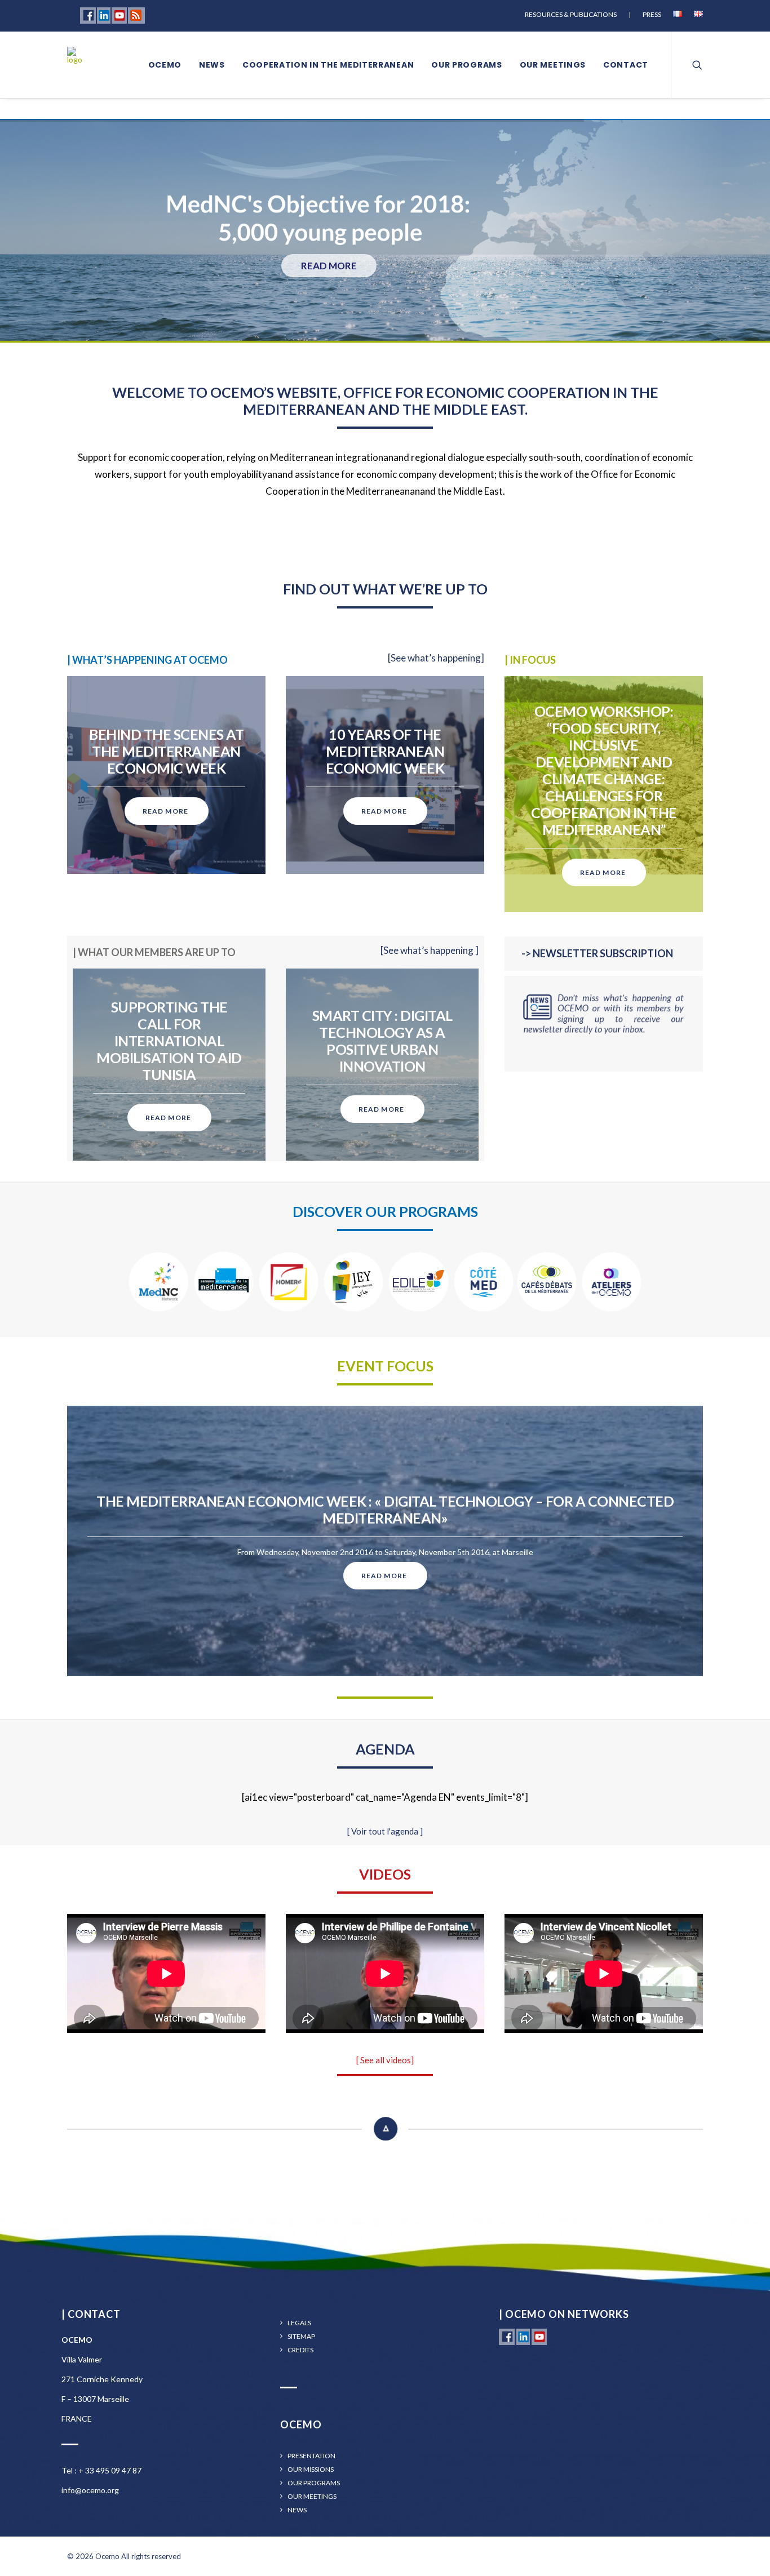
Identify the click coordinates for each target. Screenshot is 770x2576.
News (212, 65)
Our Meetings (312, 2497)
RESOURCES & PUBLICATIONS (571, 14)
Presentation (311, 2456)
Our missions (311, 2470)
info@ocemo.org (90, 2490)
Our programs (466, 65)
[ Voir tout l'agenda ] (385, 1831)
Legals (299, 2323)
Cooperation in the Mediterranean (328, 65)
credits (300, 2350)
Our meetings (553, 65)
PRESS (652, 14)
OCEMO (165, 65)
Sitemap (301, 2337)
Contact (626, 65)
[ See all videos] (385, 2060)
